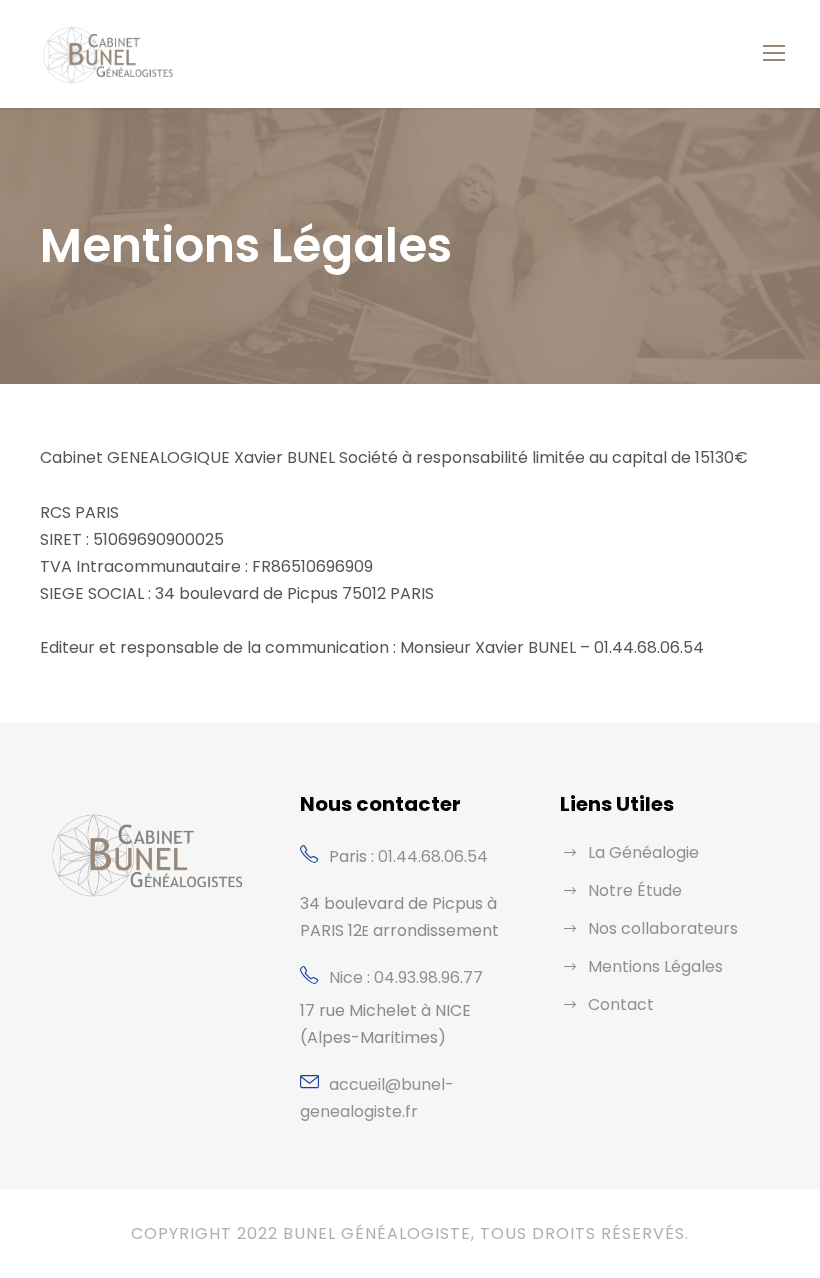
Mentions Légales (655, 966)
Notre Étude (635, 890)
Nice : (351, 977)
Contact (621, 1004)
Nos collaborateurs (663, 928)
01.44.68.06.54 (433, 856)
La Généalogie (643, 852)
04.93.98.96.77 (428, 977)
